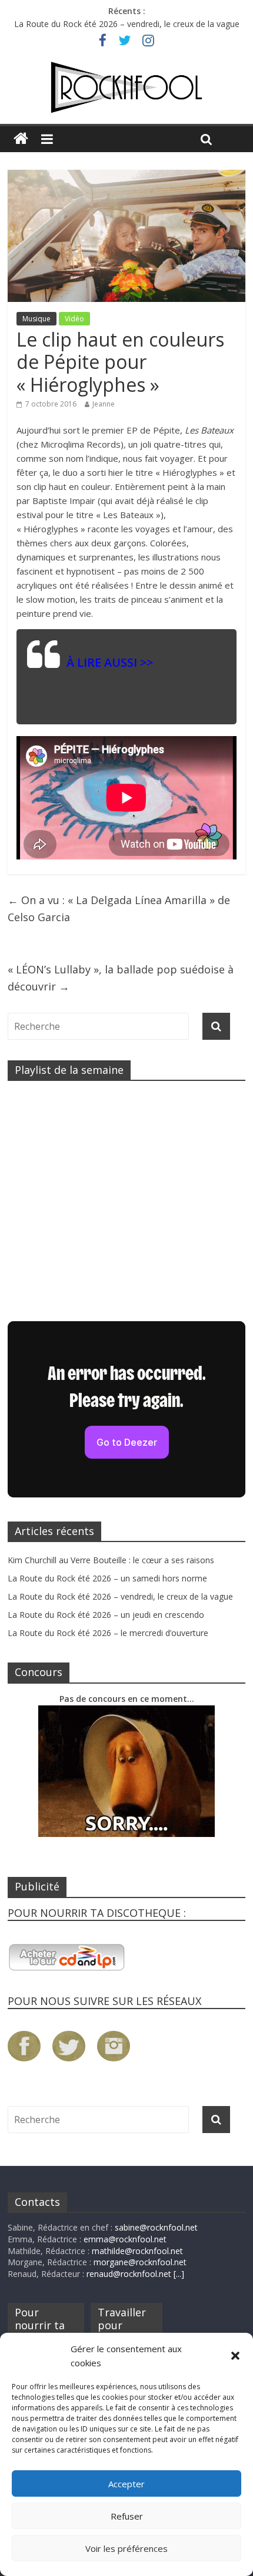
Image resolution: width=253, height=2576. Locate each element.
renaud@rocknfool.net (129, 2274)
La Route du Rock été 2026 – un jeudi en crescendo (106, 1615)
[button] (235, 2356)
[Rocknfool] (126, 88)
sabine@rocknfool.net (156, 2227)
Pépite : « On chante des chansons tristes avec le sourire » (142, 679)
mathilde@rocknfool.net (137, 2251)
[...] (179, 2274)
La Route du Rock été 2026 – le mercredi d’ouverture (108, 1633)
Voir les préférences (126, 2548)
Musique (36, 319)
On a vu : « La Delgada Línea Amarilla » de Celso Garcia (119, 909)
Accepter (126, 2484)
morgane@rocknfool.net (140, 2262)
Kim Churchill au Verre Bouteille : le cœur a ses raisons (111, 1560)
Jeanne (104, 404)
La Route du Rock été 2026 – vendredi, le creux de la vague (127, 24)
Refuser (127, 2516)
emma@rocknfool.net (125, 2239)
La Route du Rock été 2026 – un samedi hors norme (107, 1578)
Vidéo (74, 319)
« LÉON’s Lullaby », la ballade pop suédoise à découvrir (121, 978)
